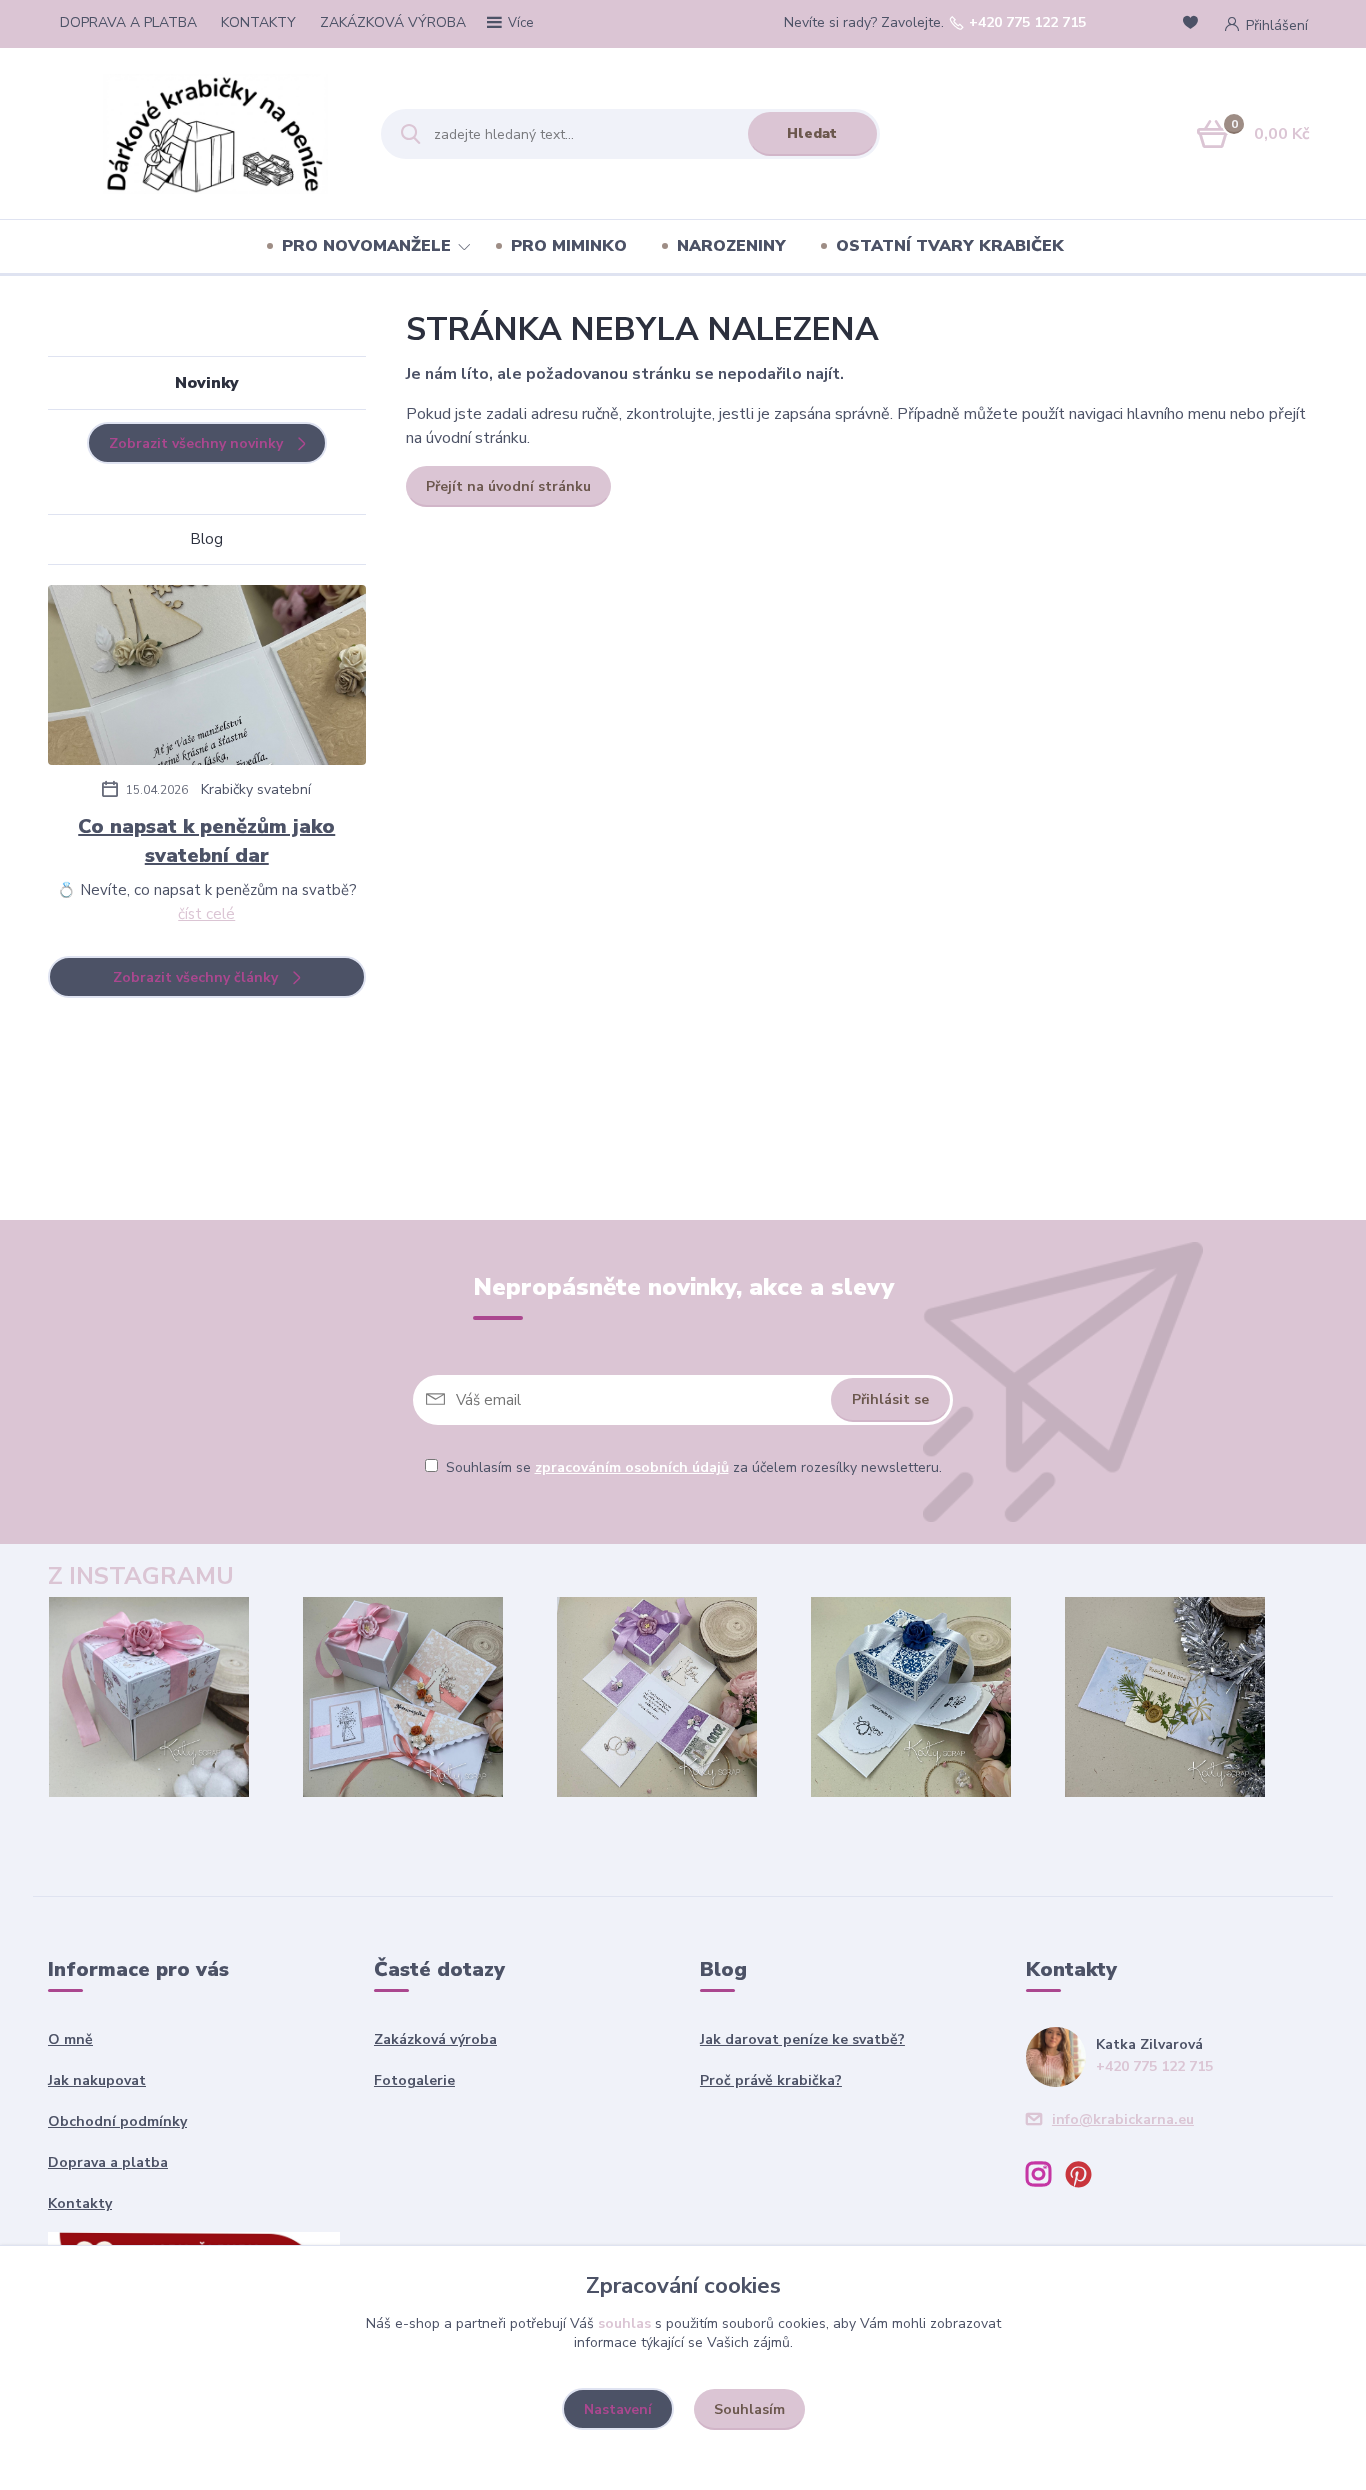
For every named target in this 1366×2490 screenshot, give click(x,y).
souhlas (624, 2323)
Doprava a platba (108, 2162)
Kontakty (80, 2203)
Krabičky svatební (256, 789)
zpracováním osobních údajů (632, 1467)
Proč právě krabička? (771, 2080)
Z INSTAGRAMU (141, 1576)
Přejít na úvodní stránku (508, 486)
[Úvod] (224, 134)
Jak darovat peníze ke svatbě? (802, 2039)
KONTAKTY (258, 22)
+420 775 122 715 (1027, 23)
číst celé (206, 914)
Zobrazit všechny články (195, 977)
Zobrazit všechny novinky (196, 443)
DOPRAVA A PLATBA (128, 22)
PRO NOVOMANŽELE (366, 246)
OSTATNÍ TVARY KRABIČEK (950, 246)
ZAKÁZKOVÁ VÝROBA (393, 22)
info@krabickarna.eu (1123, 2119)
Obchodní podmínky (117, 2121)
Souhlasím (749, 2409)
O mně (70, 2039)
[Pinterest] (1086, 2177)
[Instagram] (1046, 2177)
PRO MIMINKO (569, 246)
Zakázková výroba (435, 2039)
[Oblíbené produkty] (1194, 24)
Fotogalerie (414, 2080)
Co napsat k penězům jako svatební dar (206, 841)
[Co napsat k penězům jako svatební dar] (207, 679)
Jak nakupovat (97, 2080)
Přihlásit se (890, 1399)
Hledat (812, 133)
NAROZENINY (731, 246)
